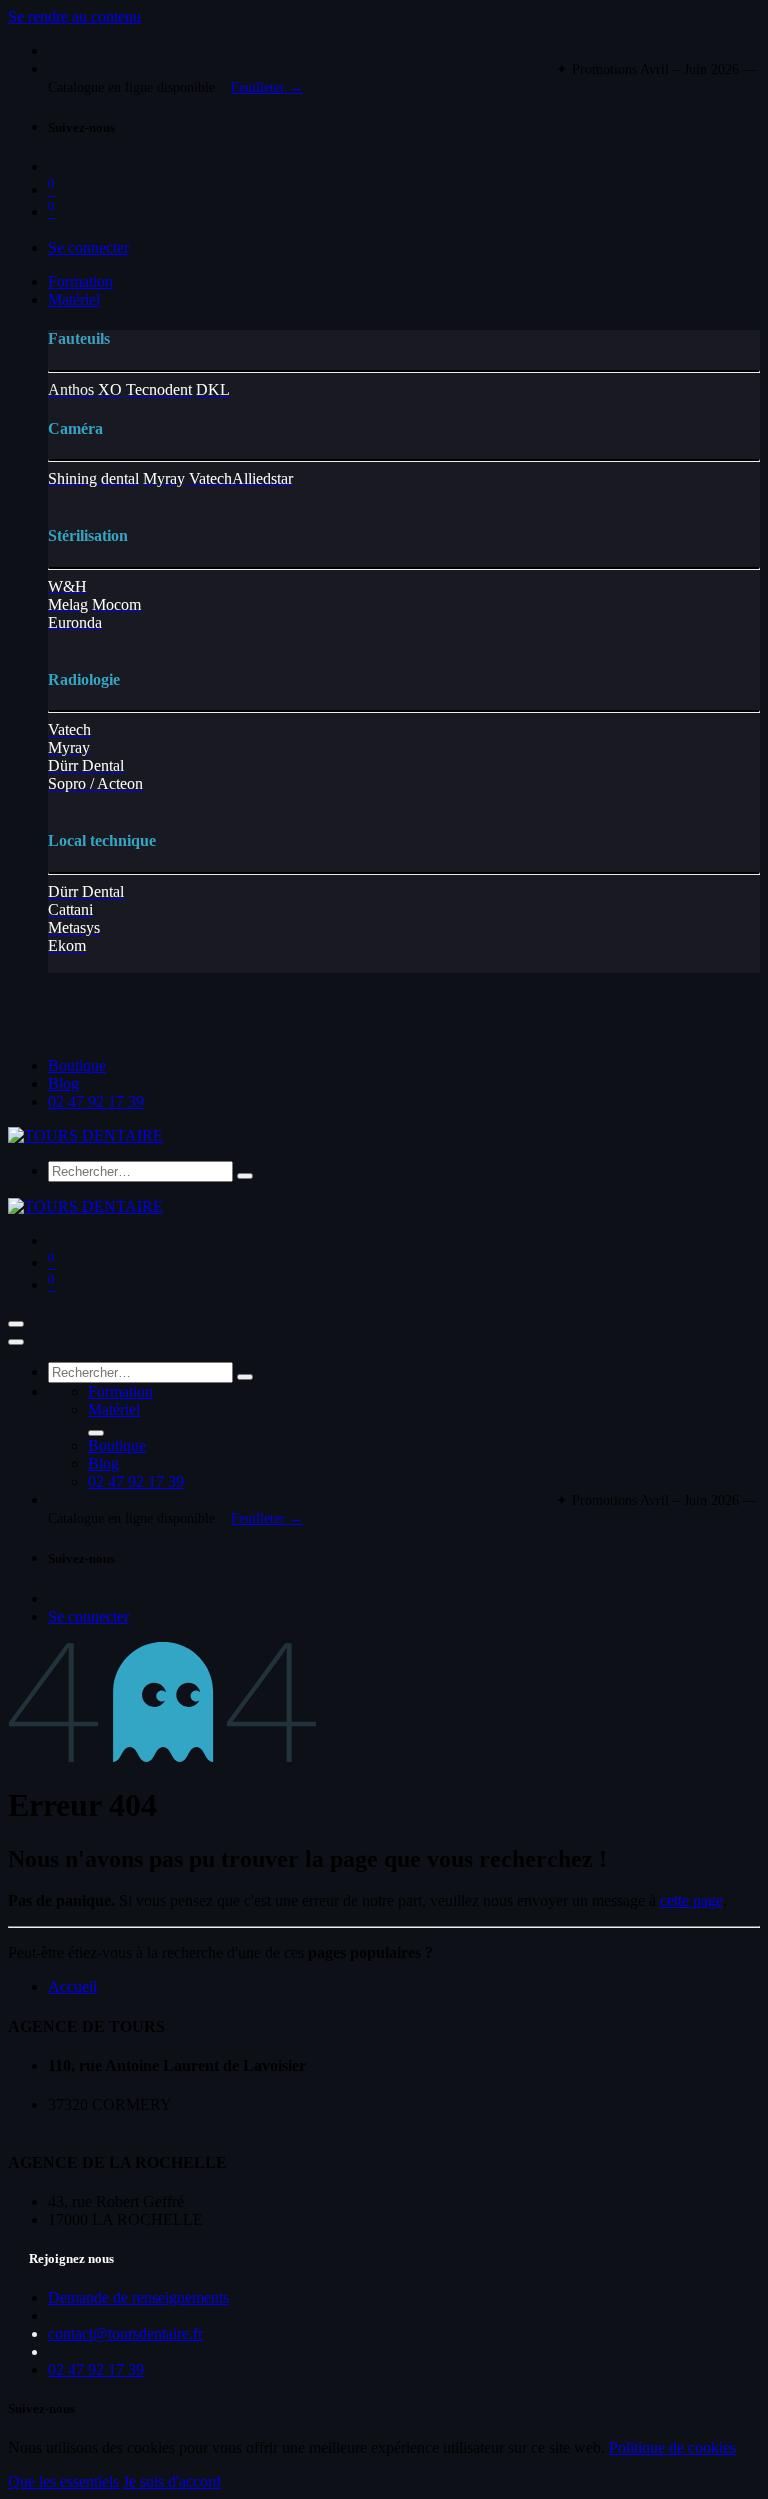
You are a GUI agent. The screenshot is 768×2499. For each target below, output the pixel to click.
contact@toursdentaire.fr (125, 2333)
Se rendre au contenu (74, 16)
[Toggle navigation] (16, 1324)
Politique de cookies (672, 2447)
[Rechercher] (245, 1176)
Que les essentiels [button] (63, 2481)
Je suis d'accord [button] (172, 2481)
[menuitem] (80, 281)
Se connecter (88, 247)
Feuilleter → (267, 87)
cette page (691, 1900)
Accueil (72, 1986)
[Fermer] (16, 1342)
